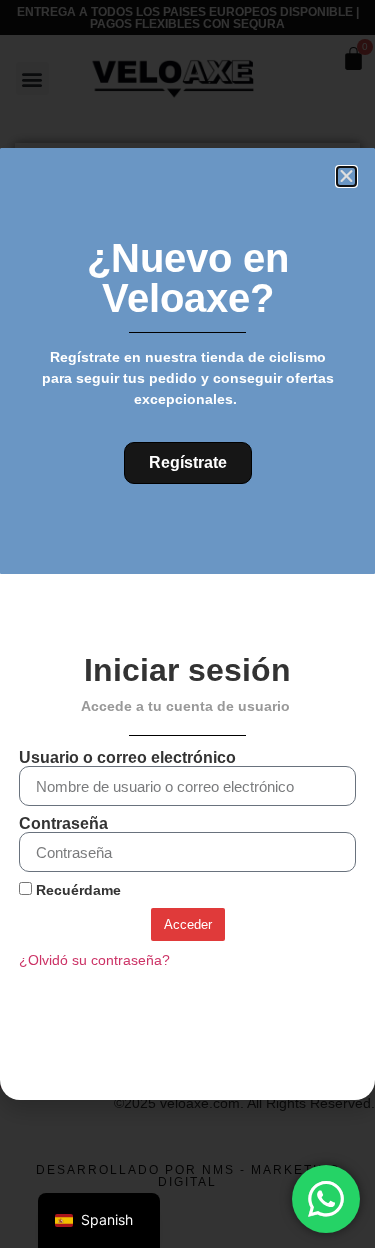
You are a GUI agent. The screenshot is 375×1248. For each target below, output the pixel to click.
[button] (346, 176)
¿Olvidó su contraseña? (94, 960)
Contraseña (63, 824)
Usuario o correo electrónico (127, 758)
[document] (187, 624)
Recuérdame (76, 890)
